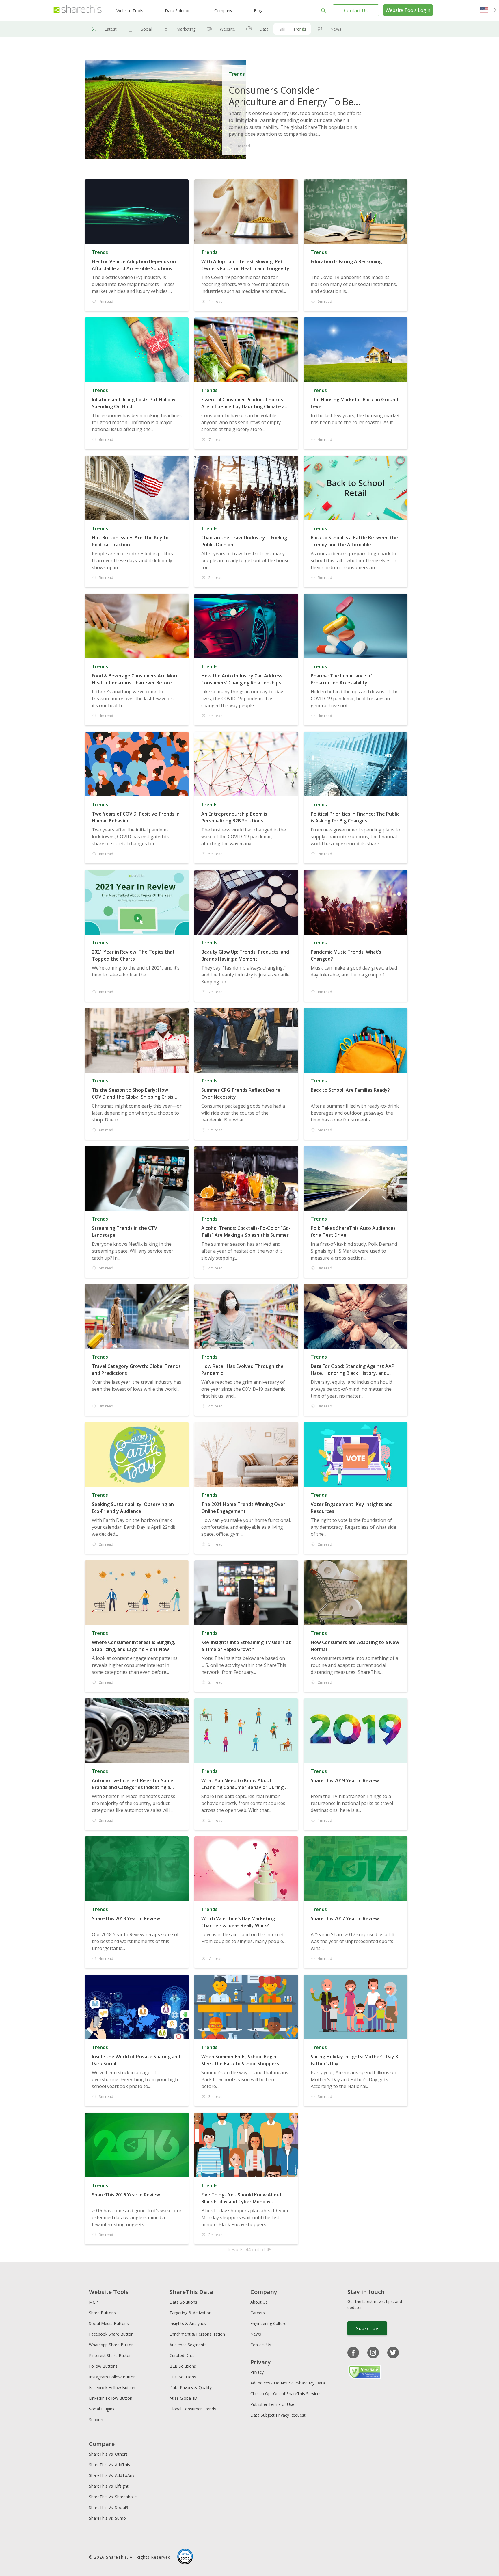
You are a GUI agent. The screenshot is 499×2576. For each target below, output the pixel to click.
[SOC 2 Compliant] (185, 2557)
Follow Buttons (103, 2366)
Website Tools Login (408, 10)
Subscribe (367, 2328)
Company (223, 11)
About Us (259, 2302)
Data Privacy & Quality (191, 2388)
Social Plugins (102, 2409)
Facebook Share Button (111, 2334)
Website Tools (130, 11)
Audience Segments (188, 2345)
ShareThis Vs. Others (108, 2454)
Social (147, 29)
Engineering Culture (268, 2323)
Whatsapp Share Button (111, 2345)
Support (96, 2420)
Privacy (257, 2372)
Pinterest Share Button (110, 2355)
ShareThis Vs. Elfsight (109, 2486)
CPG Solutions (183, 2377)
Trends (300, 29)
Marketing (186, 29)
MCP (93, 2302)
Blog (258, 11)
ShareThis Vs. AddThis (109, 2465)
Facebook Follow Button (112, 2388)
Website (227, 29)
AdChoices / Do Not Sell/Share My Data (288, 2383)
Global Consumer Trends (193, 2409)
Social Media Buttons (109, 2323)
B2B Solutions (183, 2366)
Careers (258, 2313)
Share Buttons (102, 2313)
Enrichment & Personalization (197, 2334)
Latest (111, 29)
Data (264, 29)
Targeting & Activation (190, 2313)
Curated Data (182, 2355)
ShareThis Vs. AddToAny (112, 2475)
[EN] (488, 10)
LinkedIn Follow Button (111, 2398)
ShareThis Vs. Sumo (107, 2518)
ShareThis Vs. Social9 (109, 2507)
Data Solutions (179, 11)
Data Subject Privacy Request (278, 2415)
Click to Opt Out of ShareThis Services (286, 2394)
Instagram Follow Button (112, 2377)
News (336, 29)
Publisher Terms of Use (272, 2404)
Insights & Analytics (188, 2323)
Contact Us (356, 10)
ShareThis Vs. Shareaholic (113, 2497)
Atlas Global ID (183, 2398)
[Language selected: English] (488, 10)
